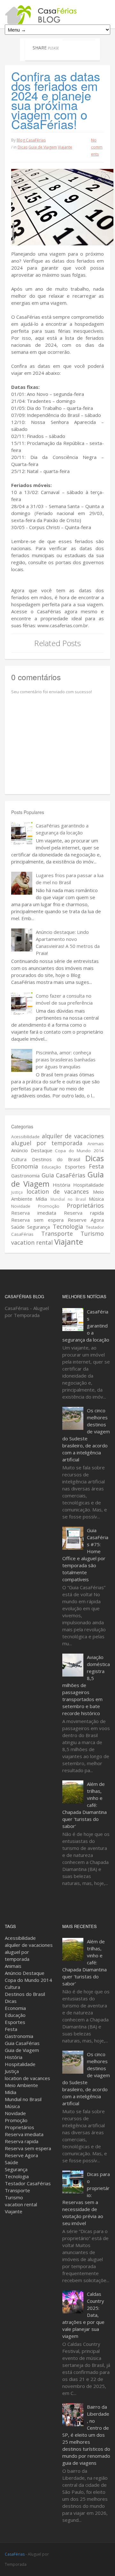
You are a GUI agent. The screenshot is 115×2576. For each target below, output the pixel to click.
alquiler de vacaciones (73, 1136)
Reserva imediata (34, 1213)
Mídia (41, 1199)
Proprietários (85, 1205)
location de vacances (58, 1191)
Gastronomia (25, 1175)
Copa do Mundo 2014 (79, 1151)
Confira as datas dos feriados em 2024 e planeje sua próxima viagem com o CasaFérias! (56, 100)
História (61, 1185)
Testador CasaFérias (28, 2183)
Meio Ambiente (21, 2085)
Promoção (49, 1206)
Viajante (65, 147)
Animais (96, 1144)
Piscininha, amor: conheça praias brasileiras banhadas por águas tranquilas (66, 1059)
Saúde (18, 1227)
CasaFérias (15, 2554)
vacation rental (32, 1242)
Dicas (23, 147)
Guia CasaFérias (64, 1175)
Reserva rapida (84, 1213)
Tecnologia (68, 1226)
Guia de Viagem (43, 147)
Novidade (21, 1206)
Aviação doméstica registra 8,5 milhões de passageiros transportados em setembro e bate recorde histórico (86, 1685)
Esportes (75, 1167)
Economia (25, 1166)
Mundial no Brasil (68, 1199)
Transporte (57, 1233)
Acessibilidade (25, 1137)
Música (96, 1199)
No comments (97, 147)
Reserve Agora (86, 1220)
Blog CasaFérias (31, 140)
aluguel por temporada (47, 1143)
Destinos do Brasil (56, 1159)
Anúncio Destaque (32, 1150)
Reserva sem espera (37, 1220)
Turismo (92, 1233)
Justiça (17, 1192)
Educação (51, 1167)
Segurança (38, 1227)
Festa (96, 1166)
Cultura (19, 1159)
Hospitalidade (88, 1185)
